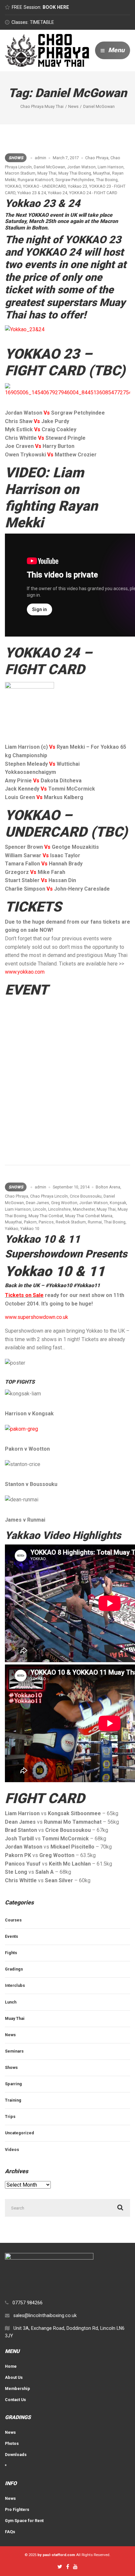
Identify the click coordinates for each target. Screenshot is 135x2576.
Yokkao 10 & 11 (43, 1239)
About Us (14, 2377)
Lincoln (39, 1209)
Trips (10, 2116)
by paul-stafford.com (56, 2555)
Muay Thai (47, 173)
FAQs (10, 2532)
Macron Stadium (20, 173)
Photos (12, 2443)
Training (13, 2100)
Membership (18, 2388)
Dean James (38, 1203)
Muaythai (102, 173)
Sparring (13, 2084)
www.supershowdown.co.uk (37, 1317)
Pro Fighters (17, 2509)
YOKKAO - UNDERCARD (44, 186)
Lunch (11, 2002)
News (10, 2035)
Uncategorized (19, 2133)
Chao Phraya (97, 158)
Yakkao (12, 1228)
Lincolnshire (59, 1209)
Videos (12, 2150)
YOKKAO (13, 186)
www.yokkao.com (25, 972)
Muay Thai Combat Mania (89, 1216)
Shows (16, 158)
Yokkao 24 (58, 193)
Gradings (14, 1969)
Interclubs (15, 1985)
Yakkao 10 (30, 1228)
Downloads (16, 2455)
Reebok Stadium (71, 1222)
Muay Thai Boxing (75, 173)
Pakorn (30, 1222)
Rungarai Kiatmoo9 (36, 180)
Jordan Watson (81, 167)
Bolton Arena (108, 1187)
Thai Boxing (107, 180)
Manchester (84, 1209)
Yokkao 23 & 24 (32, 193)
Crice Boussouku (86, 1196)
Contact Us (15, 2400)
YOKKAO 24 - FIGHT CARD (93, 193)
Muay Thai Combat (46, 1216)
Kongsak (118, 1203)
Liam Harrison (111, 167)
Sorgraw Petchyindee (75, 180)
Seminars (14, 2051)
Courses (13, 1920)
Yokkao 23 (77, 186)
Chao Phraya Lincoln (49, 1196)
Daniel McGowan (49, 167)
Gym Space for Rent (24, 2521)
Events (11, 1936)
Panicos (46, 1222)
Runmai (95, 1222)
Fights (11, 1953)
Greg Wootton (64, 1203)
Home (11, 2366)
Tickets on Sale (24, 1295)
